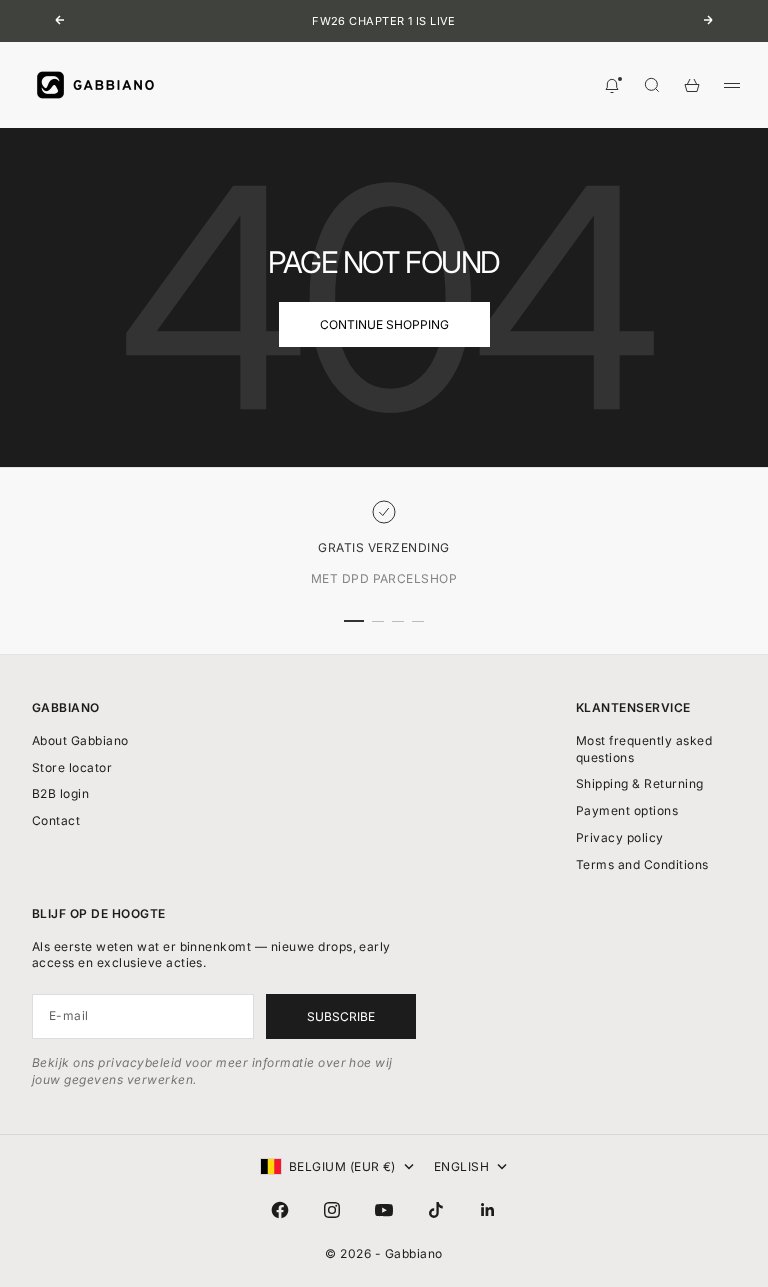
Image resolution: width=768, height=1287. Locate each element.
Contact (56, 820)
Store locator (72, 767)
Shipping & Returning (640, 783)
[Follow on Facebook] (280, 1210)
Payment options (627, 810)
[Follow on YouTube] (384, 1210)
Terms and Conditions (642, 864)
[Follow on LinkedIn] (488, 1210)
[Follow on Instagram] (332, 1210)
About (80, 740)
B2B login (60, 793)
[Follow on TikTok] (436, 1210)
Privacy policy (620, 837)
